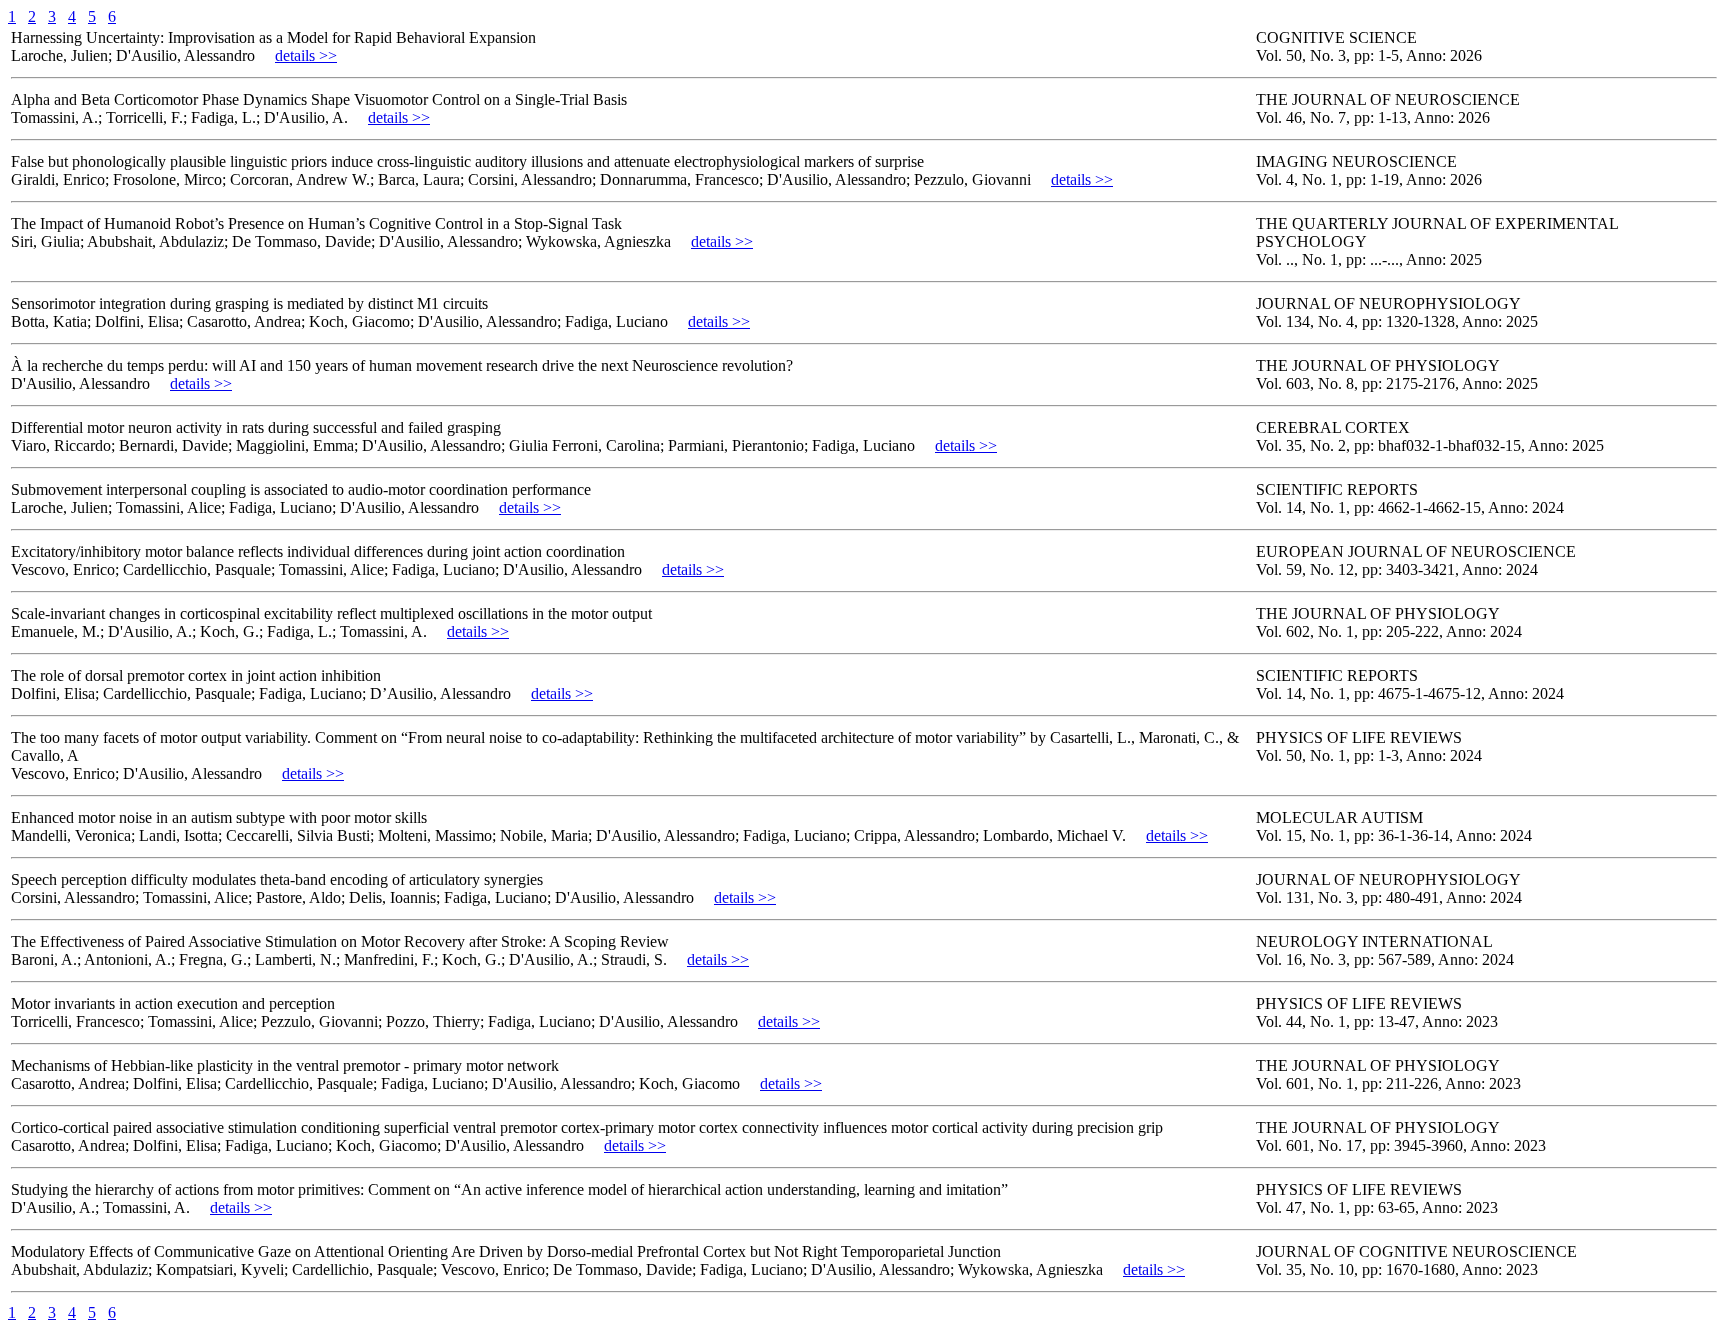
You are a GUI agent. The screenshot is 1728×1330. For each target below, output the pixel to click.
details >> (306, 55)
